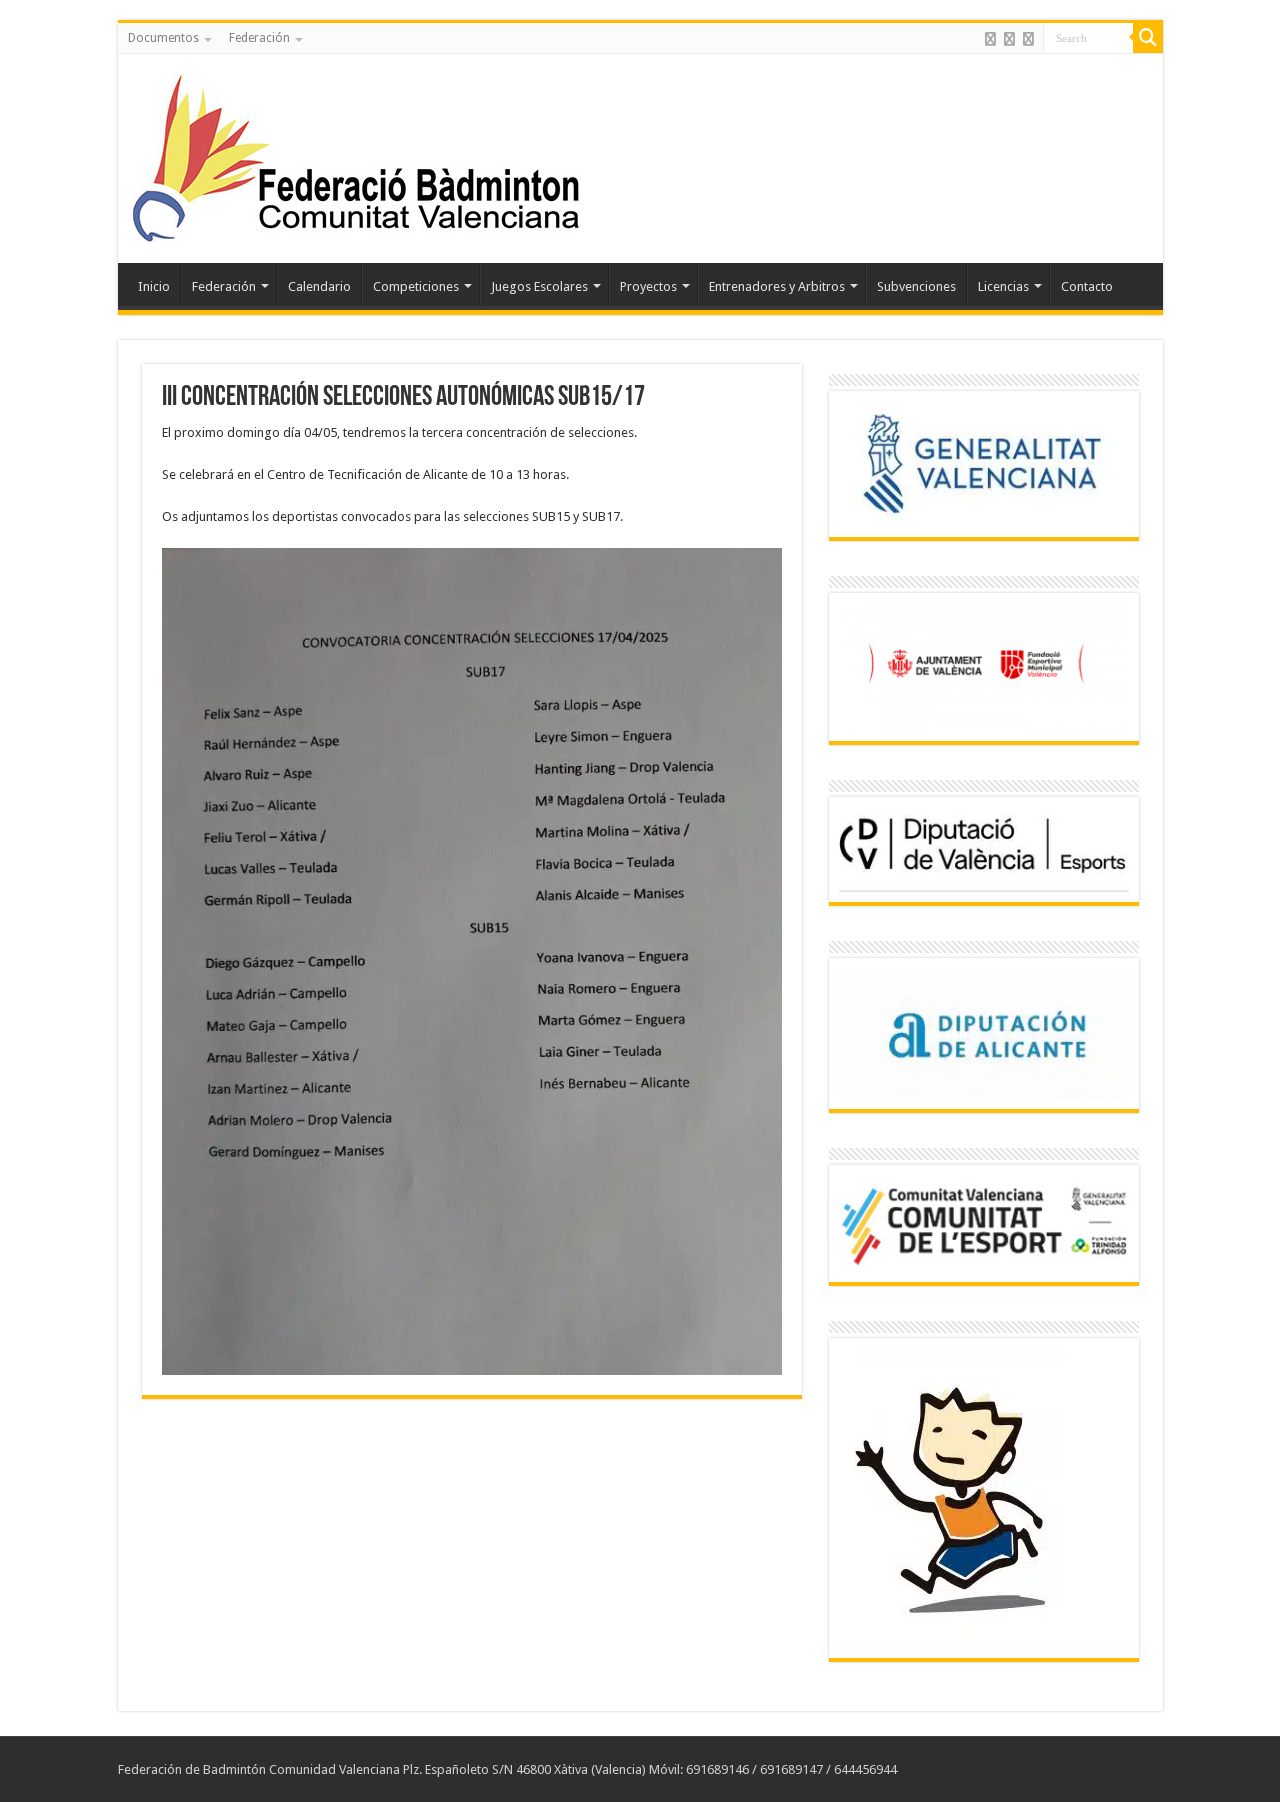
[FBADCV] (358, 155)
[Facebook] (990, 39)
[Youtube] (1028, 39)
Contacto (1087, 286)
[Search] (1148, 38)
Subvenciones (916, 286)
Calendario (319, 286)
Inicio (154, 286)
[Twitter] (1009, 39)
